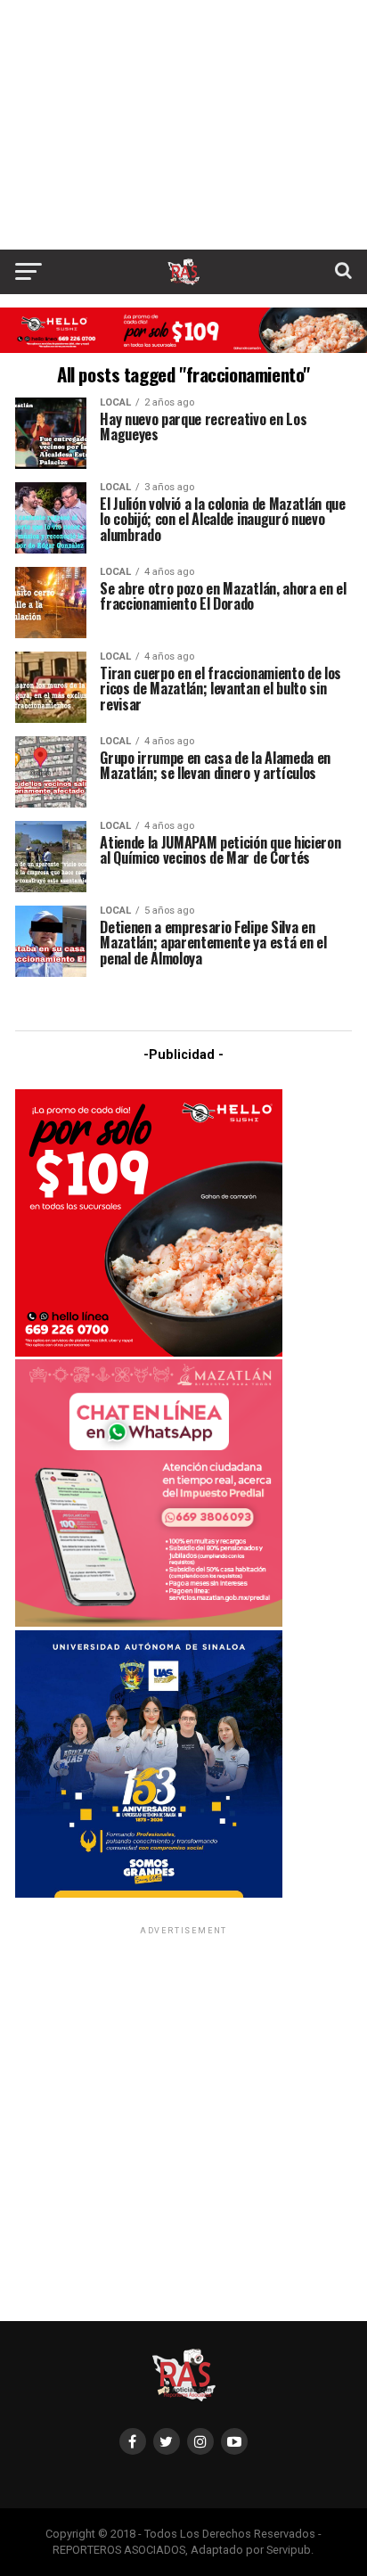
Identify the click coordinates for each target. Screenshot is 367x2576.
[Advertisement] (183, 125)
